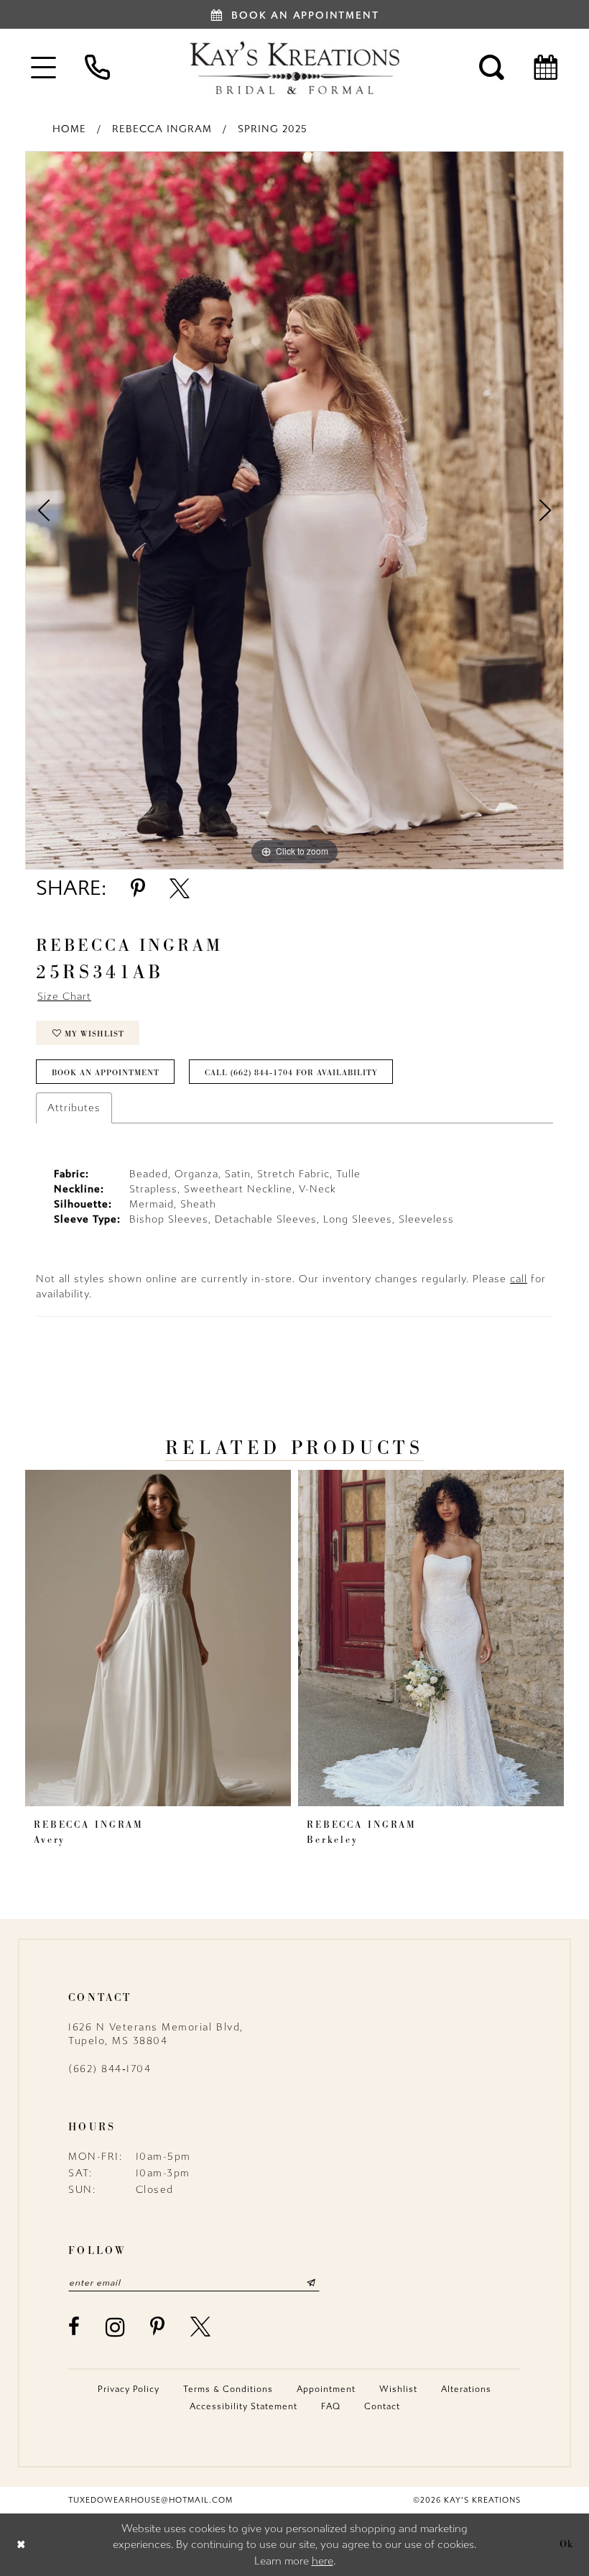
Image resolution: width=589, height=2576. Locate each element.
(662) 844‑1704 (110, 2069)
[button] (43, 67)
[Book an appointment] (546, 67)
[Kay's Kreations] (294, 68)
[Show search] (492, 67)
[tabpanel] (294, 510)
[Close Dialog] (21, 2545)
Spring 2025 (273, 129)
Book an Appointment (106, 1072)
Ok (567, 2544)
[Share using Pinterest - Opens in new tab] (138, 888)
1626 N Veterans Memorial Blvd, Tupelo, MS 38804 (156, 2034)
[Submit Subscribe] (311, 2283)
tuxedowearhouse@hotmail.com (150, 2500)
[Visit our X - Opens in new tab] (201, 2327)
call (519, 1279)
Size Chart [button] (64, 997)
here (323, 2561)
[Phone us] (97, 67)
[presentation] (158, 1638)
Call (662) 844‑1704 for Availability (291, 1072)
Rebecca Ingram (162, 129)
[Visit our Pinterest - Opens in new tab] (158, 2327)
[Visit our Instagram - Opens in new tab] (116, 2327)
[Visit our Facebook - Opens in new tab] (75, 2327)
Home (69, 129)
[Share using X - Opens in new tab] (180, 888)
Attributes (74, 1108)
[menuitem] (43, 67)
